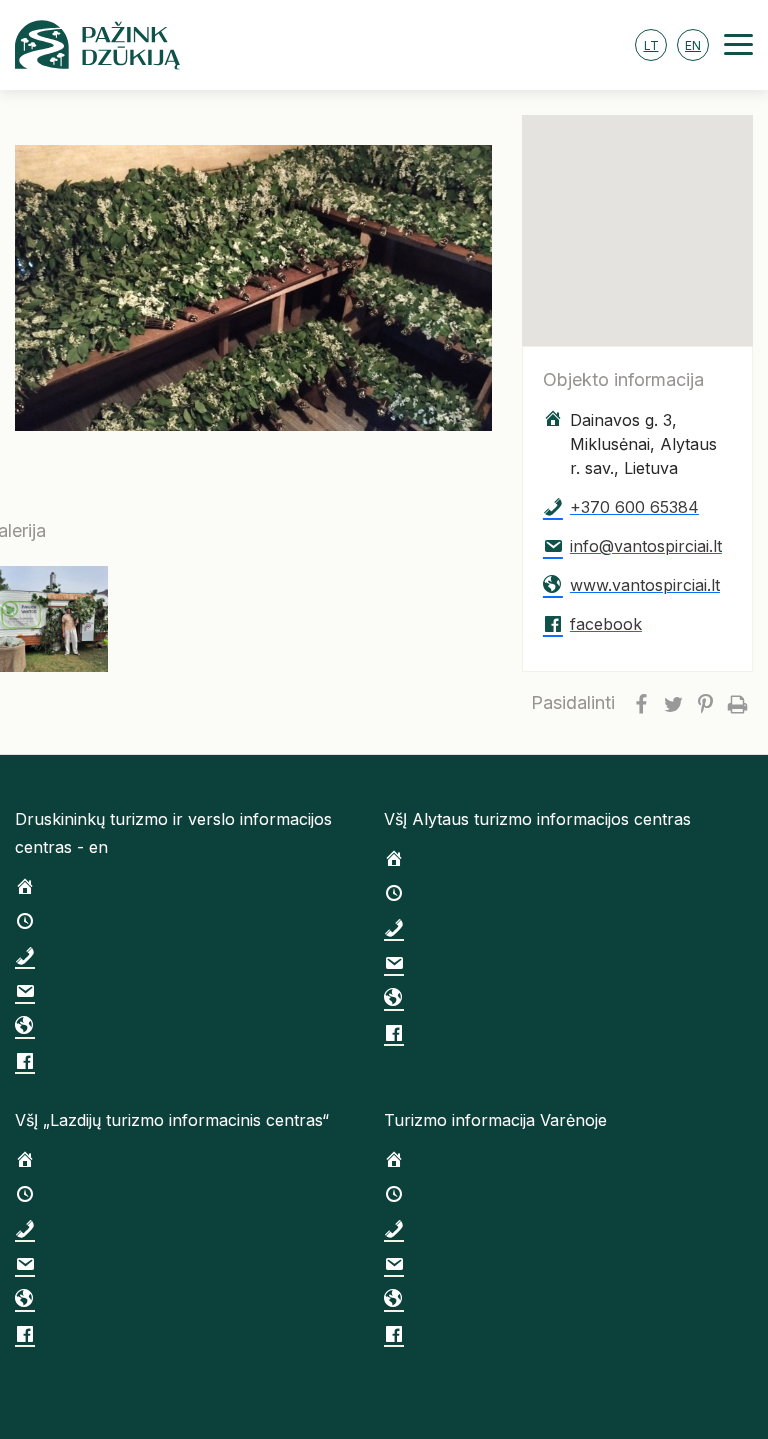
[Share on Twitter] (673, 703)
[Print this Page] (737, 703)
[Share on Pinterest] (705, 703)
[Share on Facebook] (641, 703)
